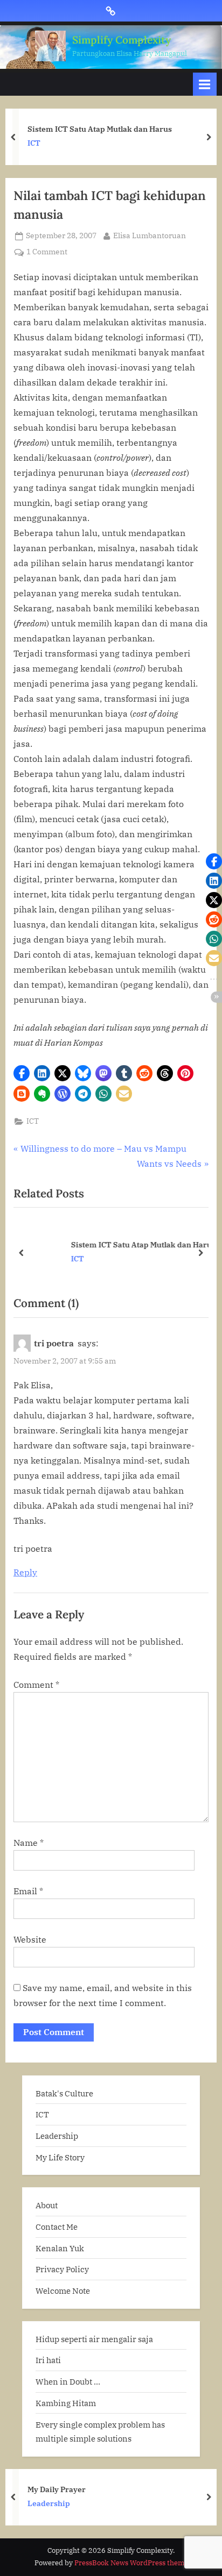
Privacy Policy (62, 2269)
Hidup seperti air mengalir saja (94, 2339)
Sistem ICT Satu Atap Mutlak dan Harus (100, 129)
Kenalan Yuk (60, 2248)
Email (28, 1891)
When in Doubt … (68, 2381)
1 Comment (47, 252)
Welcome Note (63, 2290)
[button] (22, 1073)
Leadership (57, 2136)
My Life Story (60, 2157)
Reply (25, 1572)
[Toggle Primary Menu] (205, 84)
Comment (36, 1685)
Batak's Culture (64, 2093)
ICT (34, 143)
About (47, 2205)
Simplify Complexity (122, 40)
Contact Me (57, 2227)
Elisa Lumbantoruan (150, 235)
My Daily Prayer (57, 2489)
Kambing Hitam (66, 2403)
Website (30, 1939)
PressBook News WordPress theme (131, 2563)
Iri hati (48, 2360)
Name (29, 1843)
